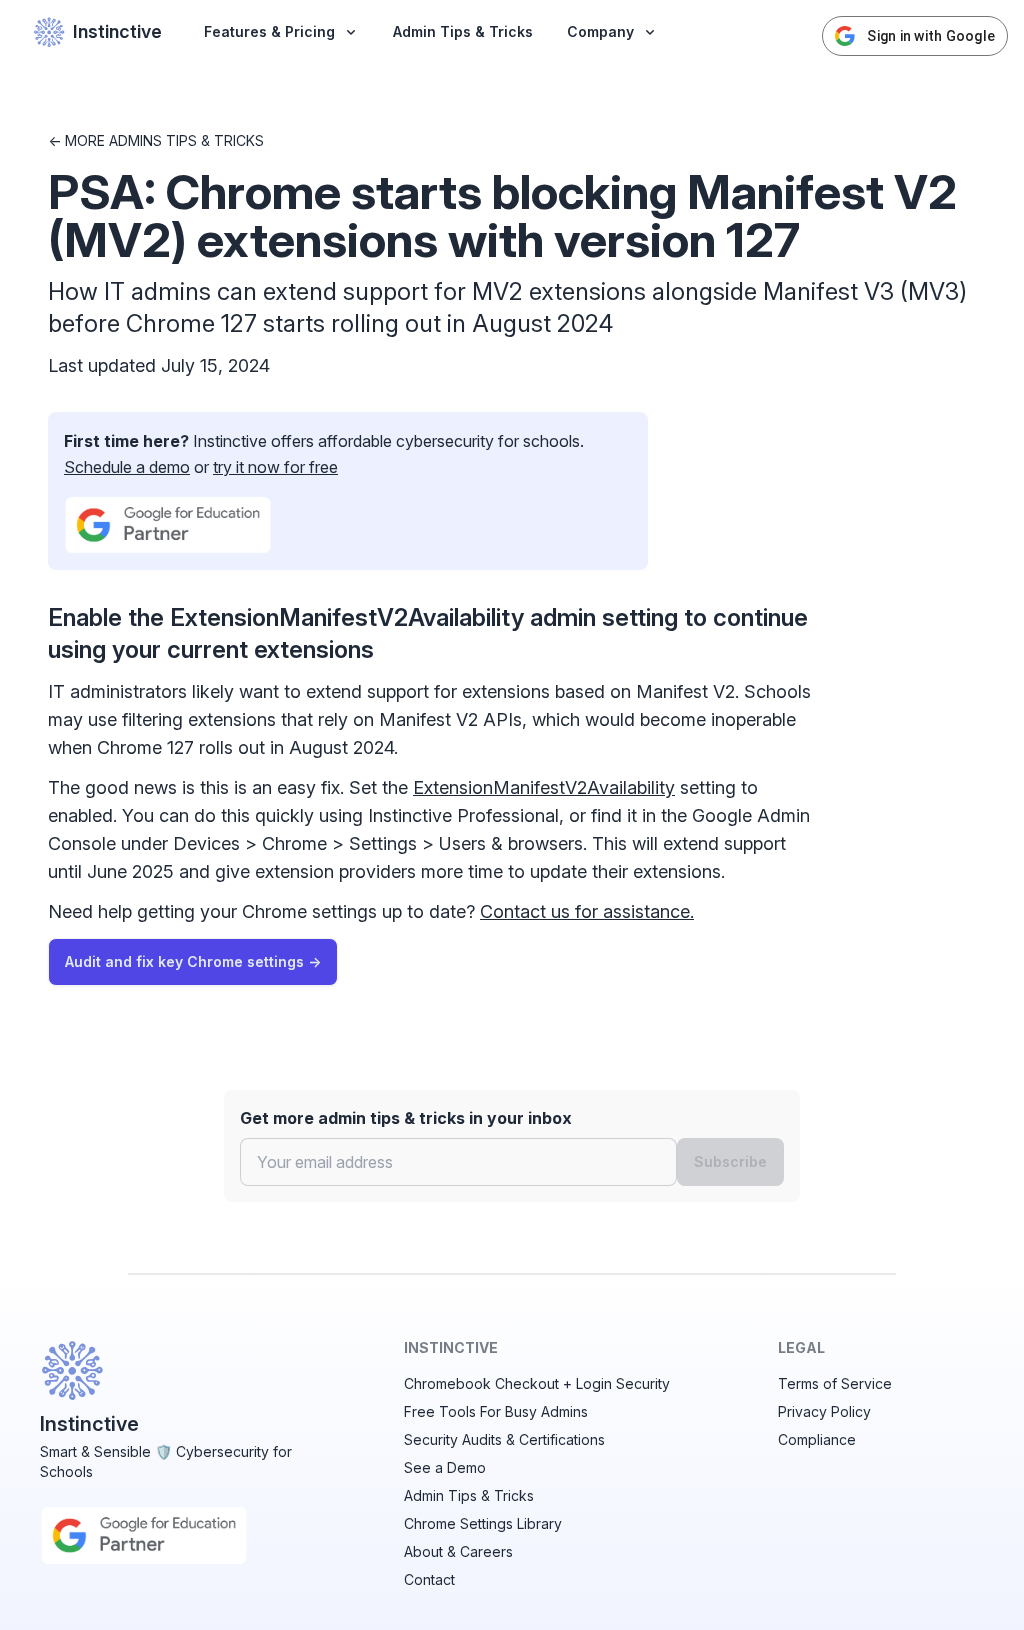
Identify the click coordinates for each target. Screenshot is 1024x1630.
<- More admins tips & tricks (156, 140)
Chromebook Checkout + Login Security (537, 1383)
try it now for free (275, 467)
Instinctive (117, 31)
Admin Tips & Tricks (463, 31)
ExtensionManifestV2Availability (544, 787)
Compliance (817, 1439)
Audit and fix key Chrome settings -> (193, 961)
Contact (429, 1579)
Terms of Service (835, 1383)
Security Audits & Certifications (504, 1439)
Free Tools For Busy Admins (496, 1411)
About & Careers (458, 1551)
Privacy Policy (824, 1411)
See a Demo (445, 1467)
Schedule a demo (127, 467)
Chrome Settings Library (483, 1523)
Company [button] (600, 31)
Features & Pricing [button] (269, 31)
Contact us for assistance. (587, 911)
